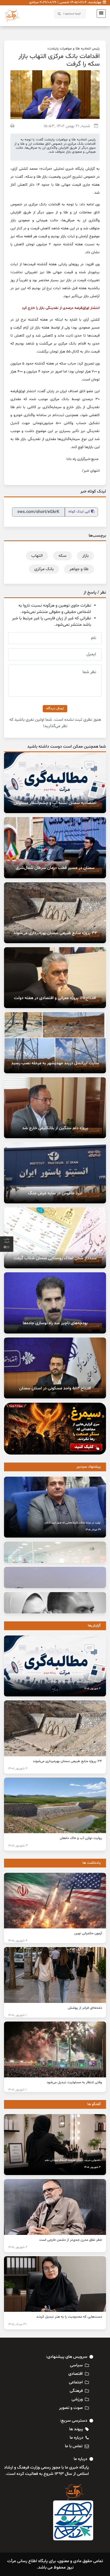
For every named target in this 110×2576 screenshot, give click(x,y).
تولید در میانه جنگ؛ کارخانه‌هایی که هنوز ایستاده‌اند (72, 1523)
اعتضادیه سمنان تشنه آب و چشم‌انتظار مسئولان (55, 803)
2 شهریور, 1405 (18, 2247)
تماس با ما (74, 2446)
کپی (80, 512)
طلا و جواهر (79, 569)
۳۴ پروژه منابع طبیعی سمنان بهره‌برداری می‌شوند (55, 933)
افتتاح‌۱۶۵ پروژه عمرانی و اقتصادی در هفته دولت (55, 998)
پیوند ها (76, 2429)
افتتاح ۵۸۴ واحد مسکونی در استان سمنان (55, 1388)
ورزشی (77, 2399)
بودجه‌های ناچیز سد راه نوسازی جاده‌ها (55, 1323)
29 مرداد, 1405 (93, 1530)
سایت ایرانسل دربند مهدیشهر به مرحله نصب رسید (55, 1063)
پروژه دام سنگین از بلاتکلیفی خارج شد (55, 1128)
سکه (62, 556)
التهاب (37, 556)
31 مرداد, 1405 (17, 2324)
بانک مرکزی (44, 569)
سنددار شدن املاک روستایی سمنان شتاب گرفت (55, 1258)
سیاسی (76, 2365)
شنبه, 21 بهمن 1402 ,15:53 (67, 126)
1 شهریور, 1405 (17, 2015)
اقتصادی (76, 2374)
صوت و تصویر (71, 2408)
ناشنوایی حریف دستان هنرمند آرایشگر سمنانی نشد (73, 2160)
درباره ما (76, 2438)
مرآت (46, 169)
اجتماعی (76, 2382)
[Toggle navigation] (100, 14)
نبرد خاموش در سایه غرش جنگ (55, 1193)
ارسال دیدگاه (55, 709)
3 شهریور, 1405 (18, 1846)
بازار (85, 556)
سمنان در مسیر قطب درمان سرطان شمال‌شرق (55, 868)
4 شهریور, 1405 (92, 1689)
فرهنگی (76, 2391)
